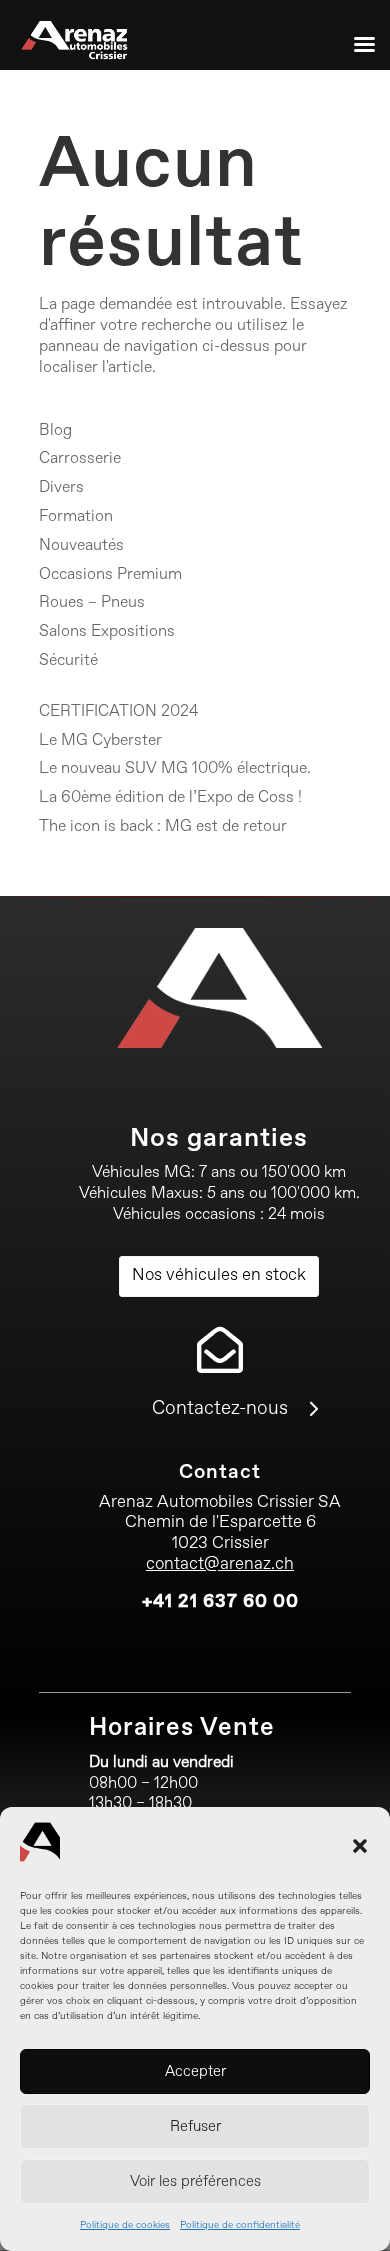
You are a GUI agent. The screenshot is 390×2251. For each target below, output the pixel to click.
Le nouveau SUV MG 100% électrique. (175, 769)
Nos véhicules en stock (219, 1275)
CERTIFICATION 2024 (118, 712)
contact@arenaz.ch (220, 1564)
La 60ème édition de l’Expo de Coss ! (170, 798)
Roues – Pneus (92, 603)
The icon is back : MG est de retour (163, 827)
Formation (76, 517)
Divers (61, 488)
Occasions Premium (110, 575)
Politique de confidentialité (240, 2225)
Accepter (195, 2071)
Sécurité (68, 661)
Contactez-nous (220, 1408)
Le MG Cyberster (100, 741)
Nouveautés (81, 546)
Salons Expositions (107, 632)
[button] (360, 1846)
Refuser (195, 2126)
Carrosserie (80, 459)
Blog (55, 431)
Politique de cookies (125, 2225)
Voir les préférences (195, 2181)
